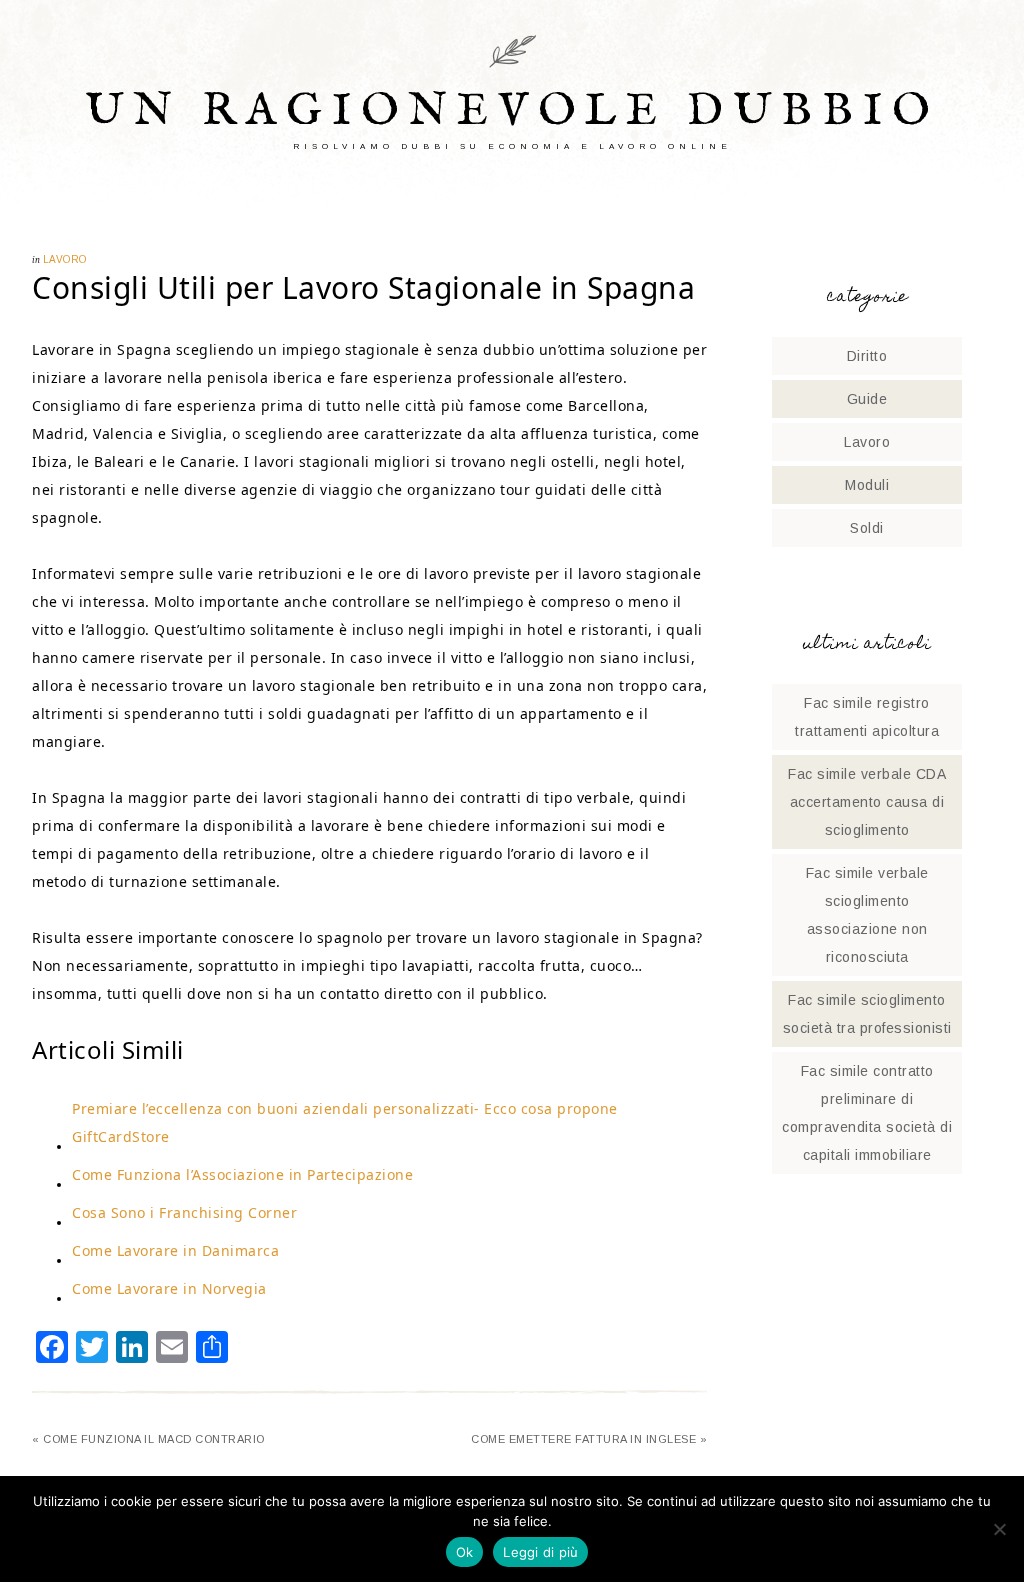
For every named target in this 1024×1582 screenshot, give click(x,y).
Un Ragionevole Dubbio (512, 111)
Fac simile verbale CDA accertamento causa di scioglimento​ (867, 802)
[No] (999, 1529)
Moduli (867, 485)
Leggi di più (540, 1552)
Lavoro (65, 259)
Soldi (867, 528)
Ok (465, 1552)
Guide (867, 399)
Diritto (867, 356)
